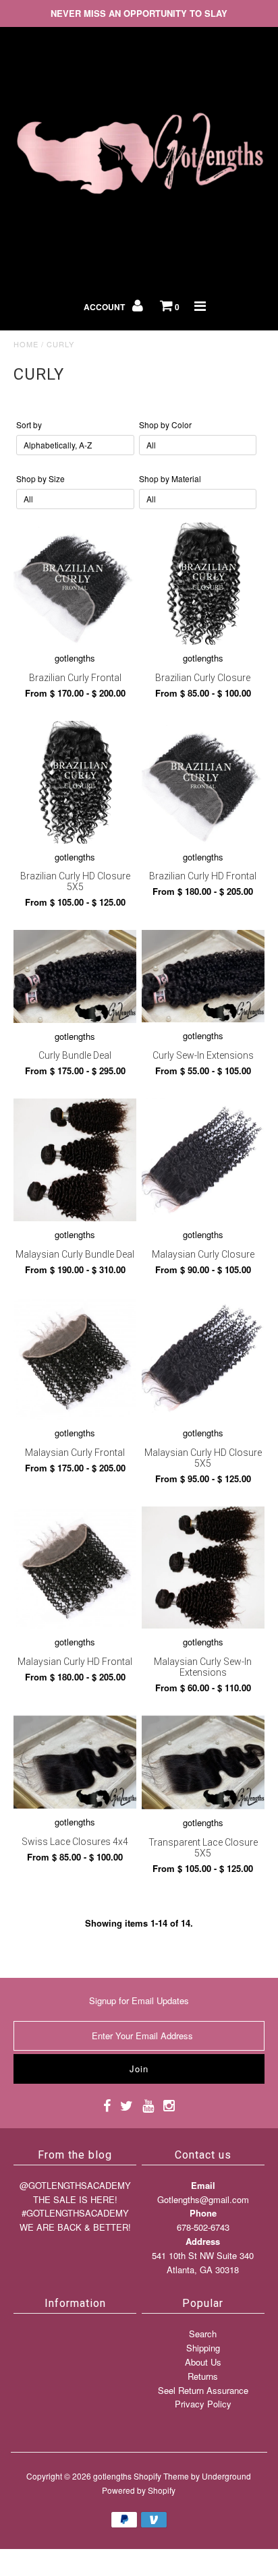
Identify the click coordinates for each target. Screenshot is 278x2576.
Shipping (203, 2348)
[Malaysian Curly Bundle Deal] (75, 1160)
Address (203, 2241)
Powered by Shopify (139, 2490)
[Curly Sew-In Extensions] (203, 976)
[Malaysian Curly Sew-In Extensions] (203, 1568)
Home (26, 344)
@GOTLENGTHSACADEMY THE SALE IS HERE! (75, 2192)
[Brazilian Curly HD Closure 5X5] (75, 782)
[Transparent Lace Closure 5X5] (203, 1763)
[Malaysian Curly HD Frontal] (75, 1568)
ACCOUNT (105, 307)
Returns (203, 2376)
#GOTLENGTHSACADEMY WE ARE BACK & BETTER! (75, 2220)
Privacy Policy (203, 2404)
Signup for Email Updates (139, 2000)
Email (203, 2185)
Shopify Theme (161, 2476)
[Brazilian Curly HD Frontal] (203, 782)
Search (203, 2334)
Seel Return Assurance (203, 2390)
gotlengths (112, 2476)
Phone (203, 2213)
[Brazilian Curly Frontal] (75, 584)
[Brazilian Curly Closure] (203, 584)
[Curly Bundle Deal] (75, 976)
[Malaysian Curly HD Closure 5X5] (203, 1358)
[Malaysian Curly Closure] (203, 1160)
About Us (203, 2362)
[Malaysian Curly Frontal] (75, 1358)
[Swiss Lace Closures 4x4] (75, 1762)
